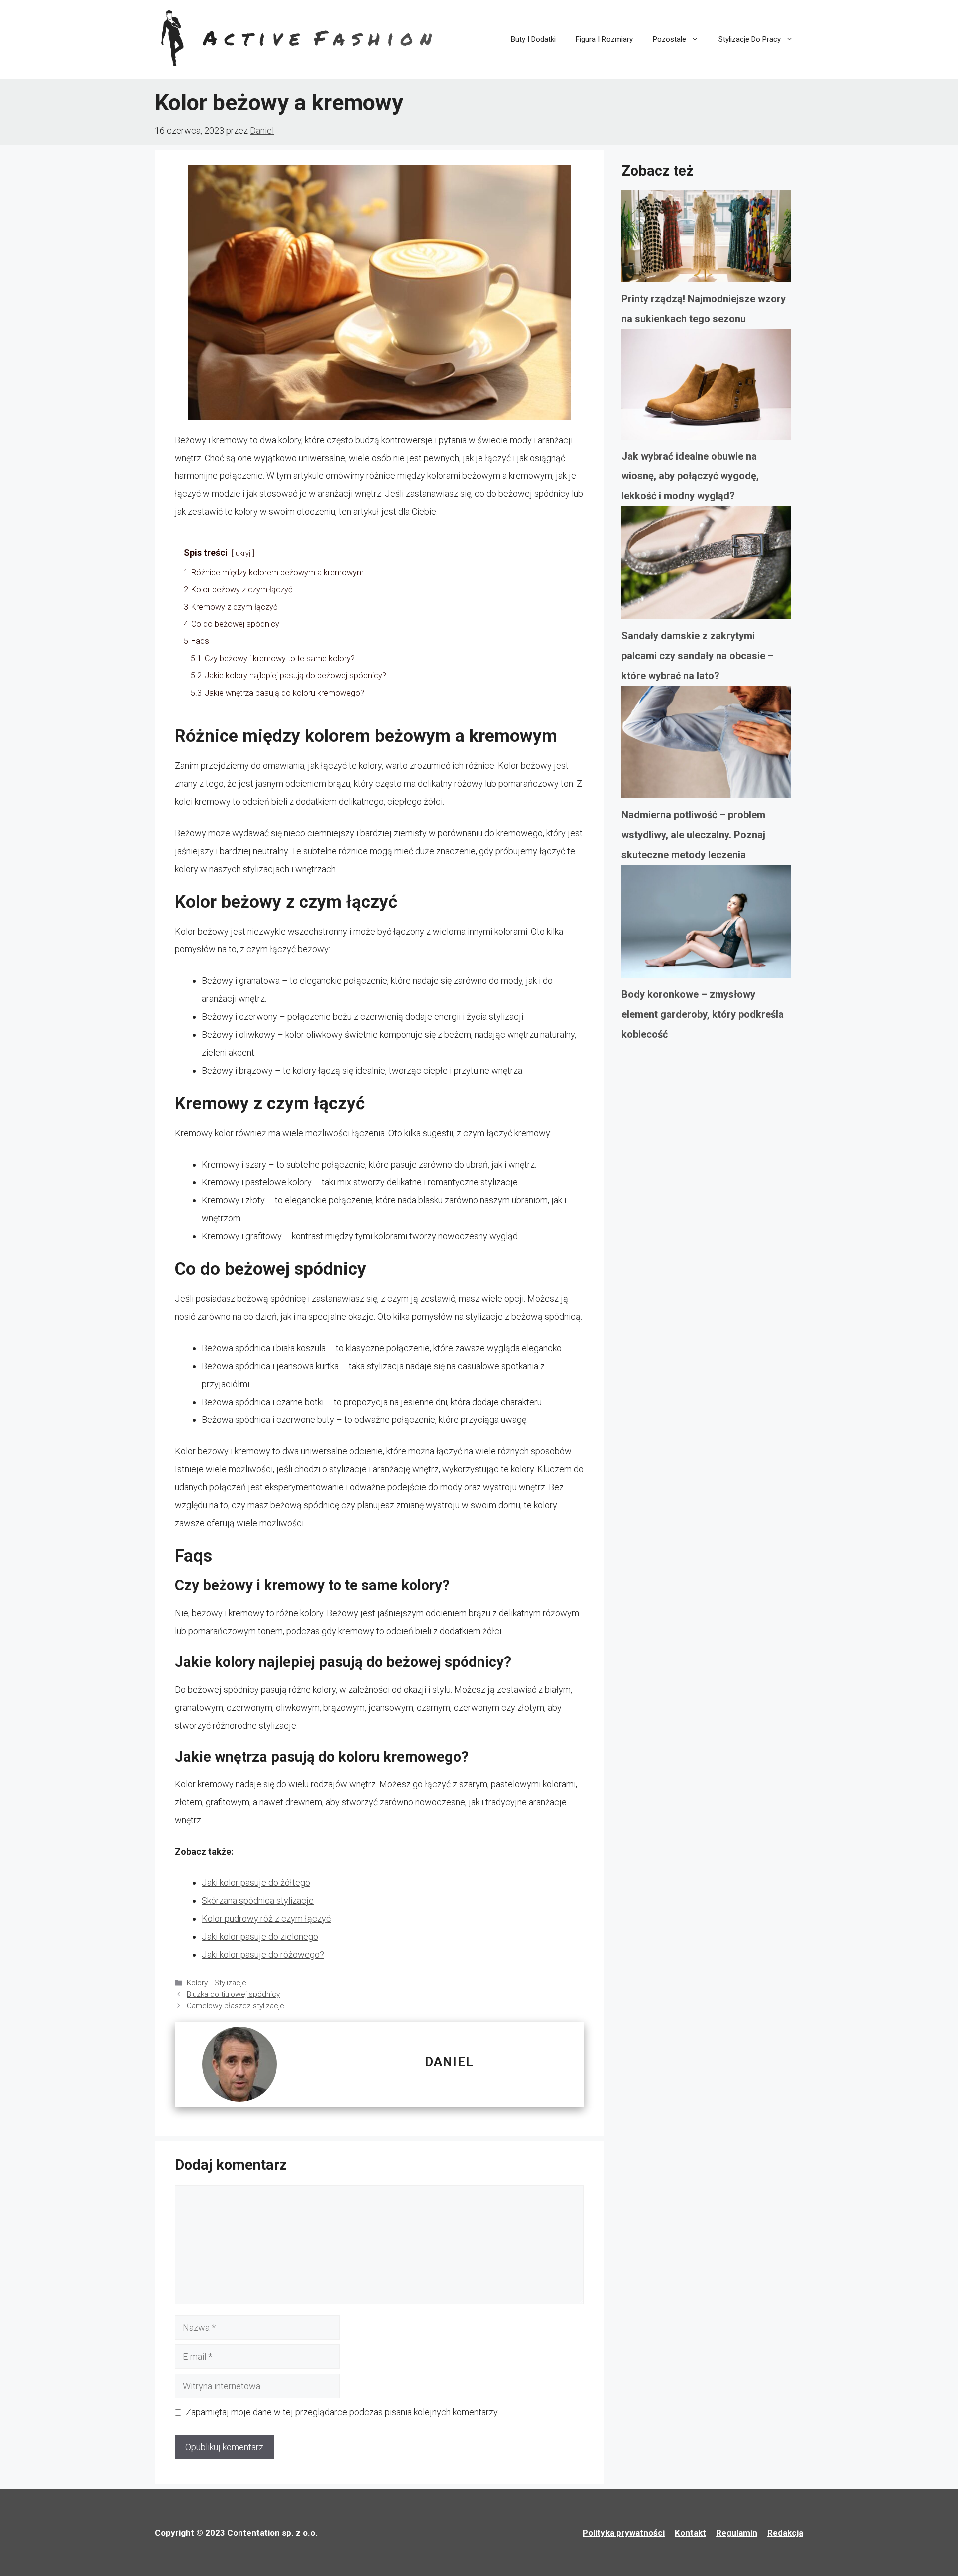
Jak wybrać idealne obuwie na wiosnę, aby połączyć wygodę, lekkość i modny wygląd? (690, 476)
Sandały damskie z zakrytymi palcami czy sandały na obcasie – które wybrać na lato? (698, 656)
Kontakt (690, 2533)
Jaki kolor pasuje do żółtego (256, 1883)
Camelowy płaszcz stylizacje (236, 2006)
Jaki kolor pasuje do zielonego (260, 1937)
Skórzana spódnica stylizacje (258, 1901)
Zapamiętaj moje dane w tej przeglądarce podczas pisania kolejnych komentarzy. (342, 2412)
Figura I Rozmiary (604, 39)
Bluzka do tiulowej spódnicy (233, 1994)
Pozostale (669, 39)
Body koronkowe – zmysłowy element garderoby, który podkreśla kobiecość (703, 1014)
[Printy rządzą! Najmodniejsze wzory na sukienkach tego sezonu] (706, 239)
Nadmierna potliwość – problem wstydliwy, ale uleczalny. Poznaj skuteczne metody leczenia (693, 835)
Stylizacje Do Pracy (750, 39)
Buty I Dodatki (533, 39)
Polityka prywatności (624, 2533)
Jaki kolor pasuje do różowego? (263, 1955)
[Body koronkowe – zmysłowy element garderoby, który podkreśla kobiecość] (706, 925)
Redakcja (785, 2533)
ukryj (243, 554)
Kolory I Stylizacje (217, 1983)
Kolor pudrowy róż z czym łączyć (266, 1919)
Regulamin (737, 2533)
